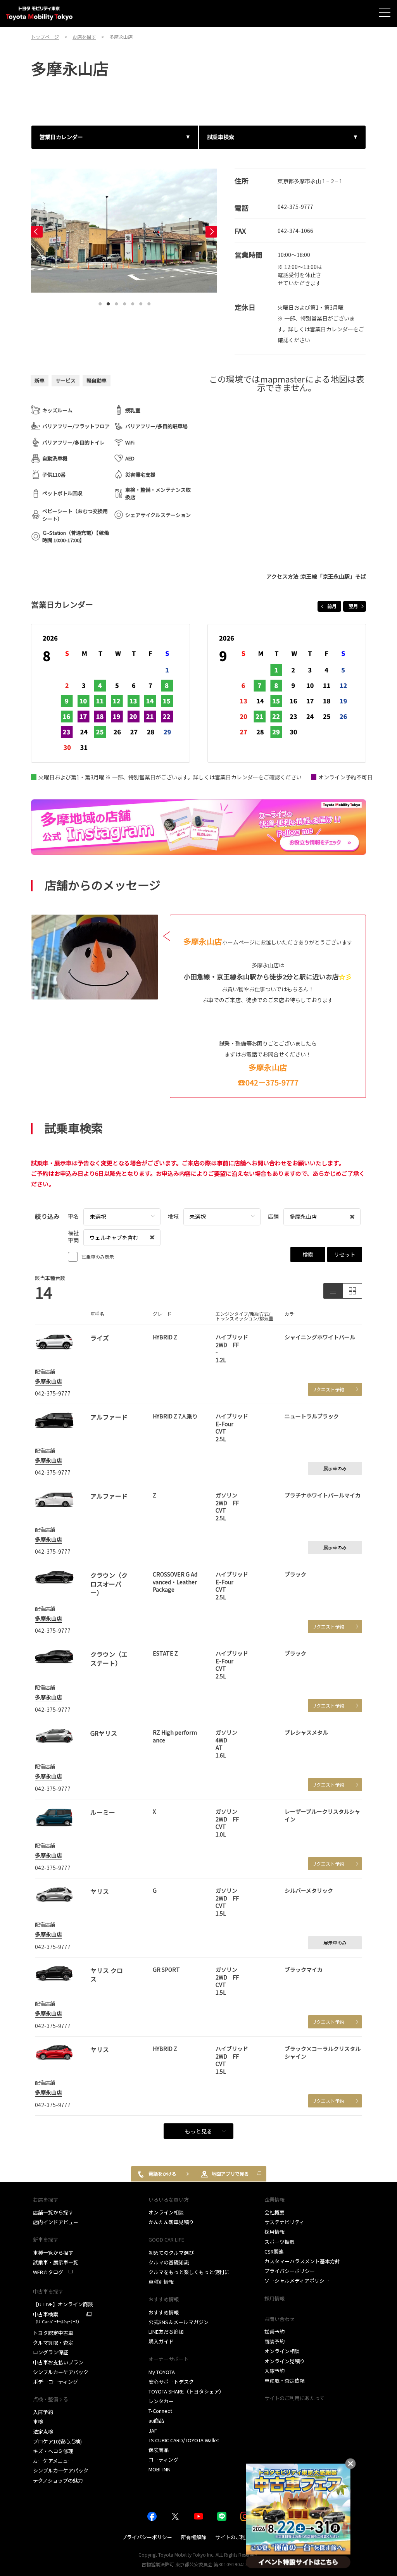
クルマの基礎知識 (169, 2262)
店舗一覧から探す (53, 2212)
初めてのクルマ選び (171, 2253)
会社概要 (274, 2212)
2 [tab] (108, 302)
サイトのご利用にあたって (294, 2398)
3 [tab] (116, 302)
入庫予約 (43, 2412)
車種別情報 (161, 2282)
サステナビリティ (284, 2222)
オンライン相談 (166, 2212)
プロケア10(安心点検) (57, 2441)
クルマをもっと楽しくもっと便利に (189, 2272)
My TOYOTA (162, 2372)
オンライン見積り (285, 2361)
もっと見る (198, 2131)
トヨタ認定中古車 (53, 2333)
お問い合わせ (280, 2319)
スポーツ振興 (280, 2242)
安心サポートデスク (171, 2382)
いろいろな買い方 (169, 2200)
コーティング (163, 2460)
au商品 (156, 2420)
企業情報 (274, 2200)
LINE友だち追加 (166, 2332)
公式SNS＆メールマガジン (179, 2322)
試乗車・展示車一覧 (56, 2262)
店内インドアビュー (56, 2222)
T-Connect (160, 2411)
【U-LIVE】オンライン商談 (63, 2304)
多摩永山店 (48, 1381)
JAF (153, 2430)
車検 (38, 2422)
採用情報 (274, 2232)
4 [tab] (124, 302)
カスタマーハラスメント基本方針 (302, 2261)
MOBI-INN (160, 2469)
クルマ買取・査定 (53, 2343)
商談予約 (274, 2341)
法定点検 (43, 2432)
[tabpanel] (124, 231)
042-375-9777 (295, 207)
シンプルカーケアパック (61, 2372)
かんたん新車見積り (171, 2222)
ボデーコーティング (55, 2382)
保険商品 (159, 2450)
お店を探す (46, 2200)
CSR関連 (274, 2251)
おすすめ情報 (164, 2312)
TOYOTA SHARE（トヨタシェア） (186, 2391)
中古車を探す (48, 2291)
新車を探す (46, 2239)
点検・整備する (51, 2399)
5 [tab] (133, 302)
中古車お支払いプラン (58, 2362)
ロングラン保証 (51, 2352)
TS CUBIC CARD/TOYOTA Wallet (184, 2440)
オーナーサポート (169, 2359)
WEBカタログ (48, 2272)
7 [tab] (149, 302)
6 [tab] (141, 302)
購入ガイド (161, 2341)
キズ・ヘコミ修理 (53, 2451)
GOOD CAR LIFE (166, 2239)
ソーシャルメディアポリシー (297, 2280)
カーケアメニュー (53, 2461)
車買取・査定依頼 (285, 2380)
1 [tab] (100, 302)
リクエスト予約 (328, 1389)
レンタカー (161, 2401)
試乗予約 (274, 2332)
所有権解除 (194, 2537)
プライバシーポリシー (290, 2271)
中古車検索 (57, 2318)
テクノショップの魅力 (58, 2480)
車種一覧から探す (53, 2253)
